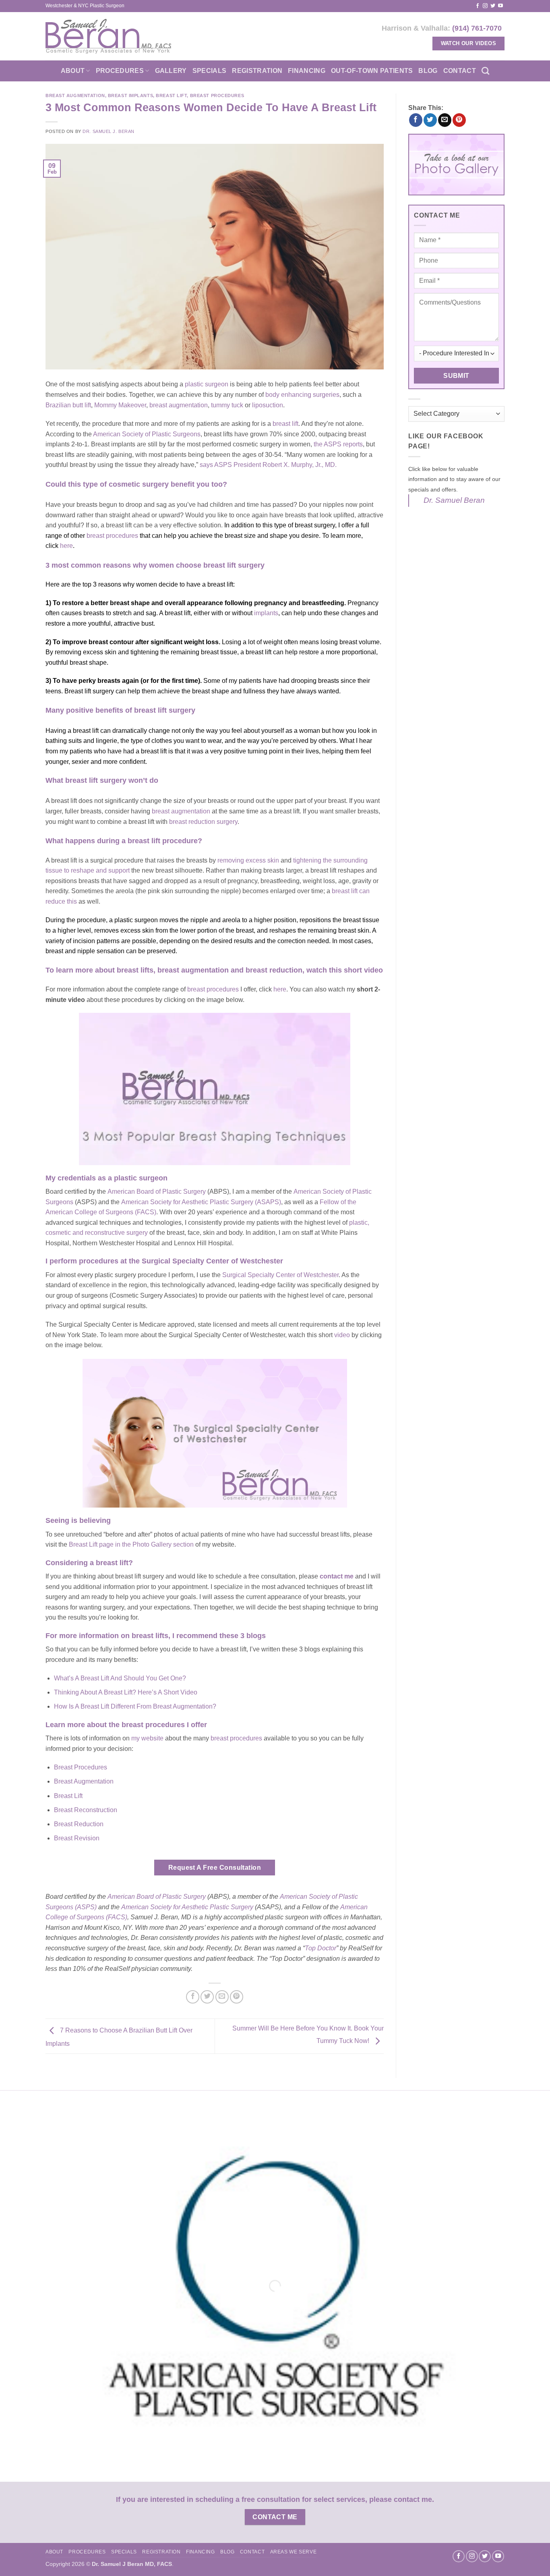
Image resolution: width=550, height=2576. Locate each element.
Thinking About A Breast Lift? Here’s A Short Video (126, 1692)
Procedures (120, 71)
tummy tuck (227, 405)
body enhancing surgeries (302, 395)
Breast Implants (130, 95)
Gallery (171, 71)
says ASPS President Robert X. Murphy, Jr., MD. (268, 465)
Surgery (242, 1907)
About (73, 71)
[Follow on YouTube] (500, 6)
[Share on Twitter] (207, 1997)
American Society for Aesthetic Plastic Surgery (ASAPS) (201, 1202)
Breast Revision (77, 1838)
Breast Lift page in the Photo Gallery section (131, 1544)
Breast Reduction (79, 1824)
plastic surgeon (207, 384)
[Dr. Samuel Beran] (109, 36)
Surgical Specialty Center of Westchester (280, 1275)
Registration (257, 71)
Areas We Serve (294, 2552)
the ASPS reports (338, 444)
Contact (460, 71)
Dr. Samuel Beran (454, 500)
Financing (307, 71)
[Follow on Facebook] (478, 6)
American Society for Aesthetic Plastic (176, 1907)
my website (147, 1738)
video (342, 1335)
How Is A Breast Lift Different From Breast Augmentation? (135, 1706)
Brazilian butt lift (68, 405)
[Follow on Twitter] (493, 6)
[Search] (485, 71)
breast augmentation (179, 405)
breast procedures (236, 1738)
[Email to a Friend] (222, 1997)
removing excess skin (248, 860)
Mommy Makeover (120, 405)
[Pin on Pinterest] (237, 1997)
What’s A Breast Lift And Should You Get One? (120, 1678)
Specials (210, 71)
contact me (337, 1576)
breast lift (285, 424)
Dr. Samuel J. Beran (109, 131)
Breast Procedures (217, 95)
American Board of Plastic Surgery (157, 1192)
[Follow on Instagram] (485, 6)
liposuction (268, 405)
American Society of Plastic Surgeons (147, 434)
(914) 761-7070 (477, 28)
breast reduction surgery (203, 822)
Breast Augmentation (75, 95)
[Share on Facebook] (193, 1997)
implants (266, 613)
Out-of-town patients (372, 71)
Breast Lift (171, 95)
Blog (428, 71)
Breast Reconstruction (86, 1810)
